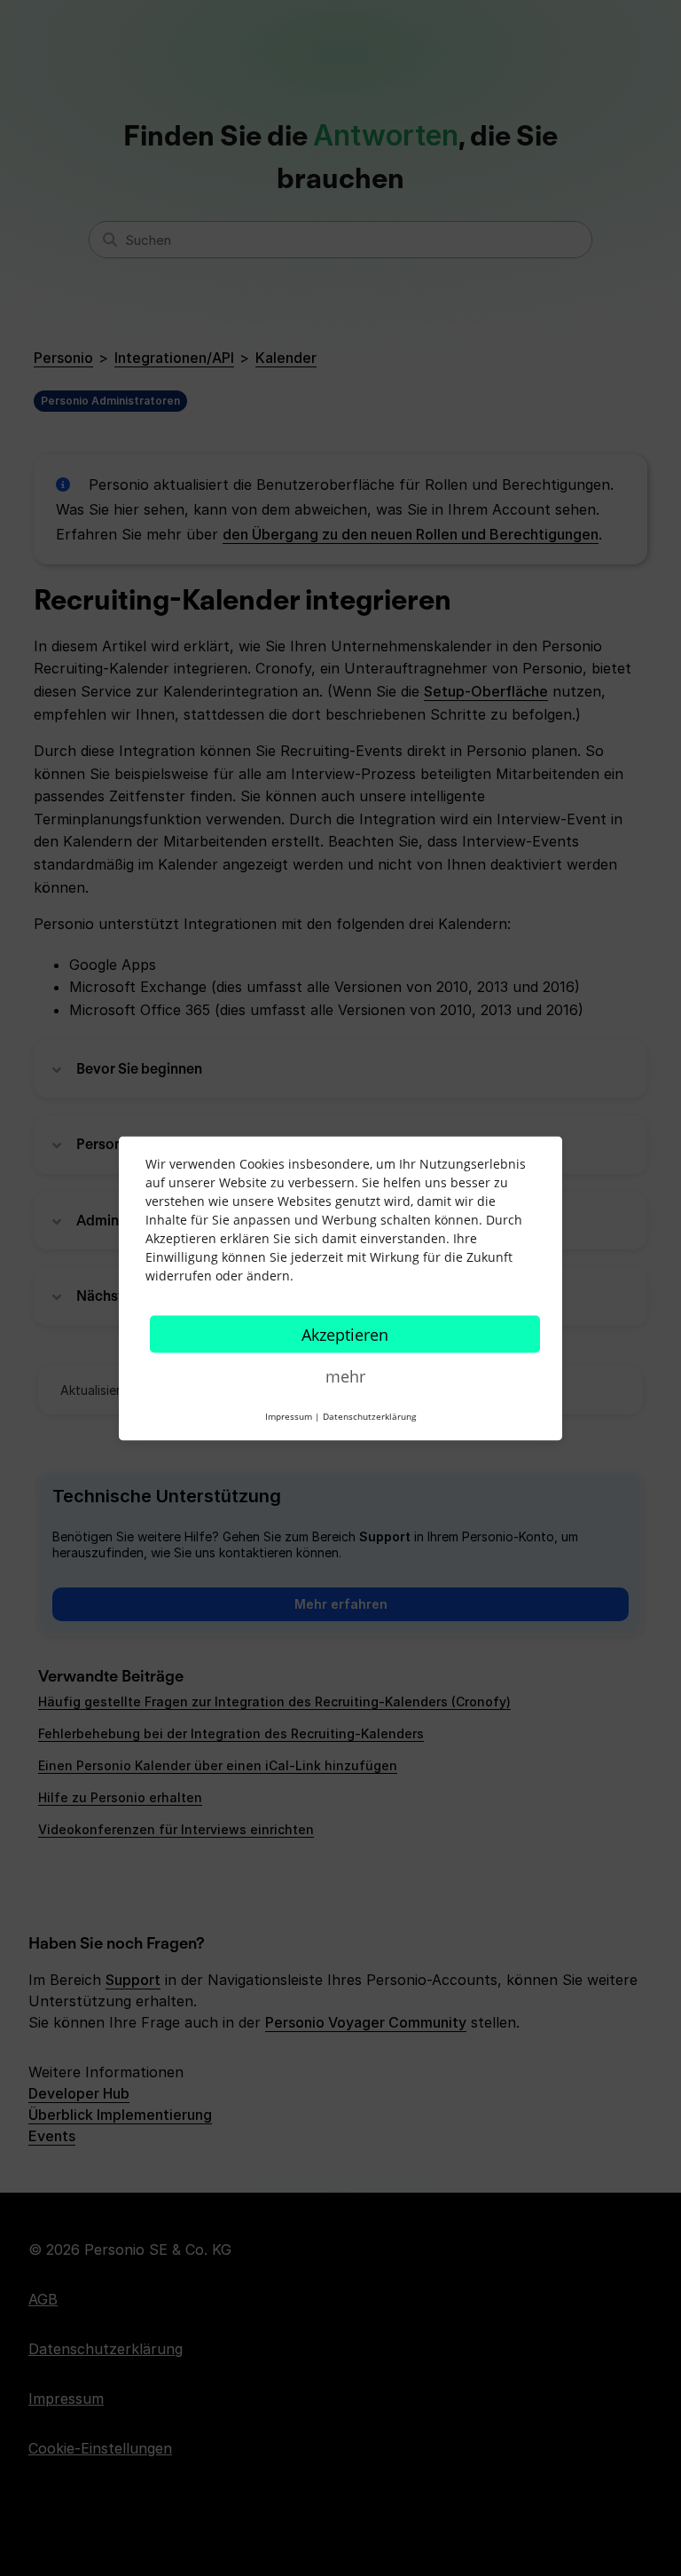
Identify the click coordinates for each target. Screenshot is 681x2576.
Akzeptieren (345, 1334)
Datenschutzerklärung (369, 1415)
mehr (345, 1375)
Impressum (289, 1415)
